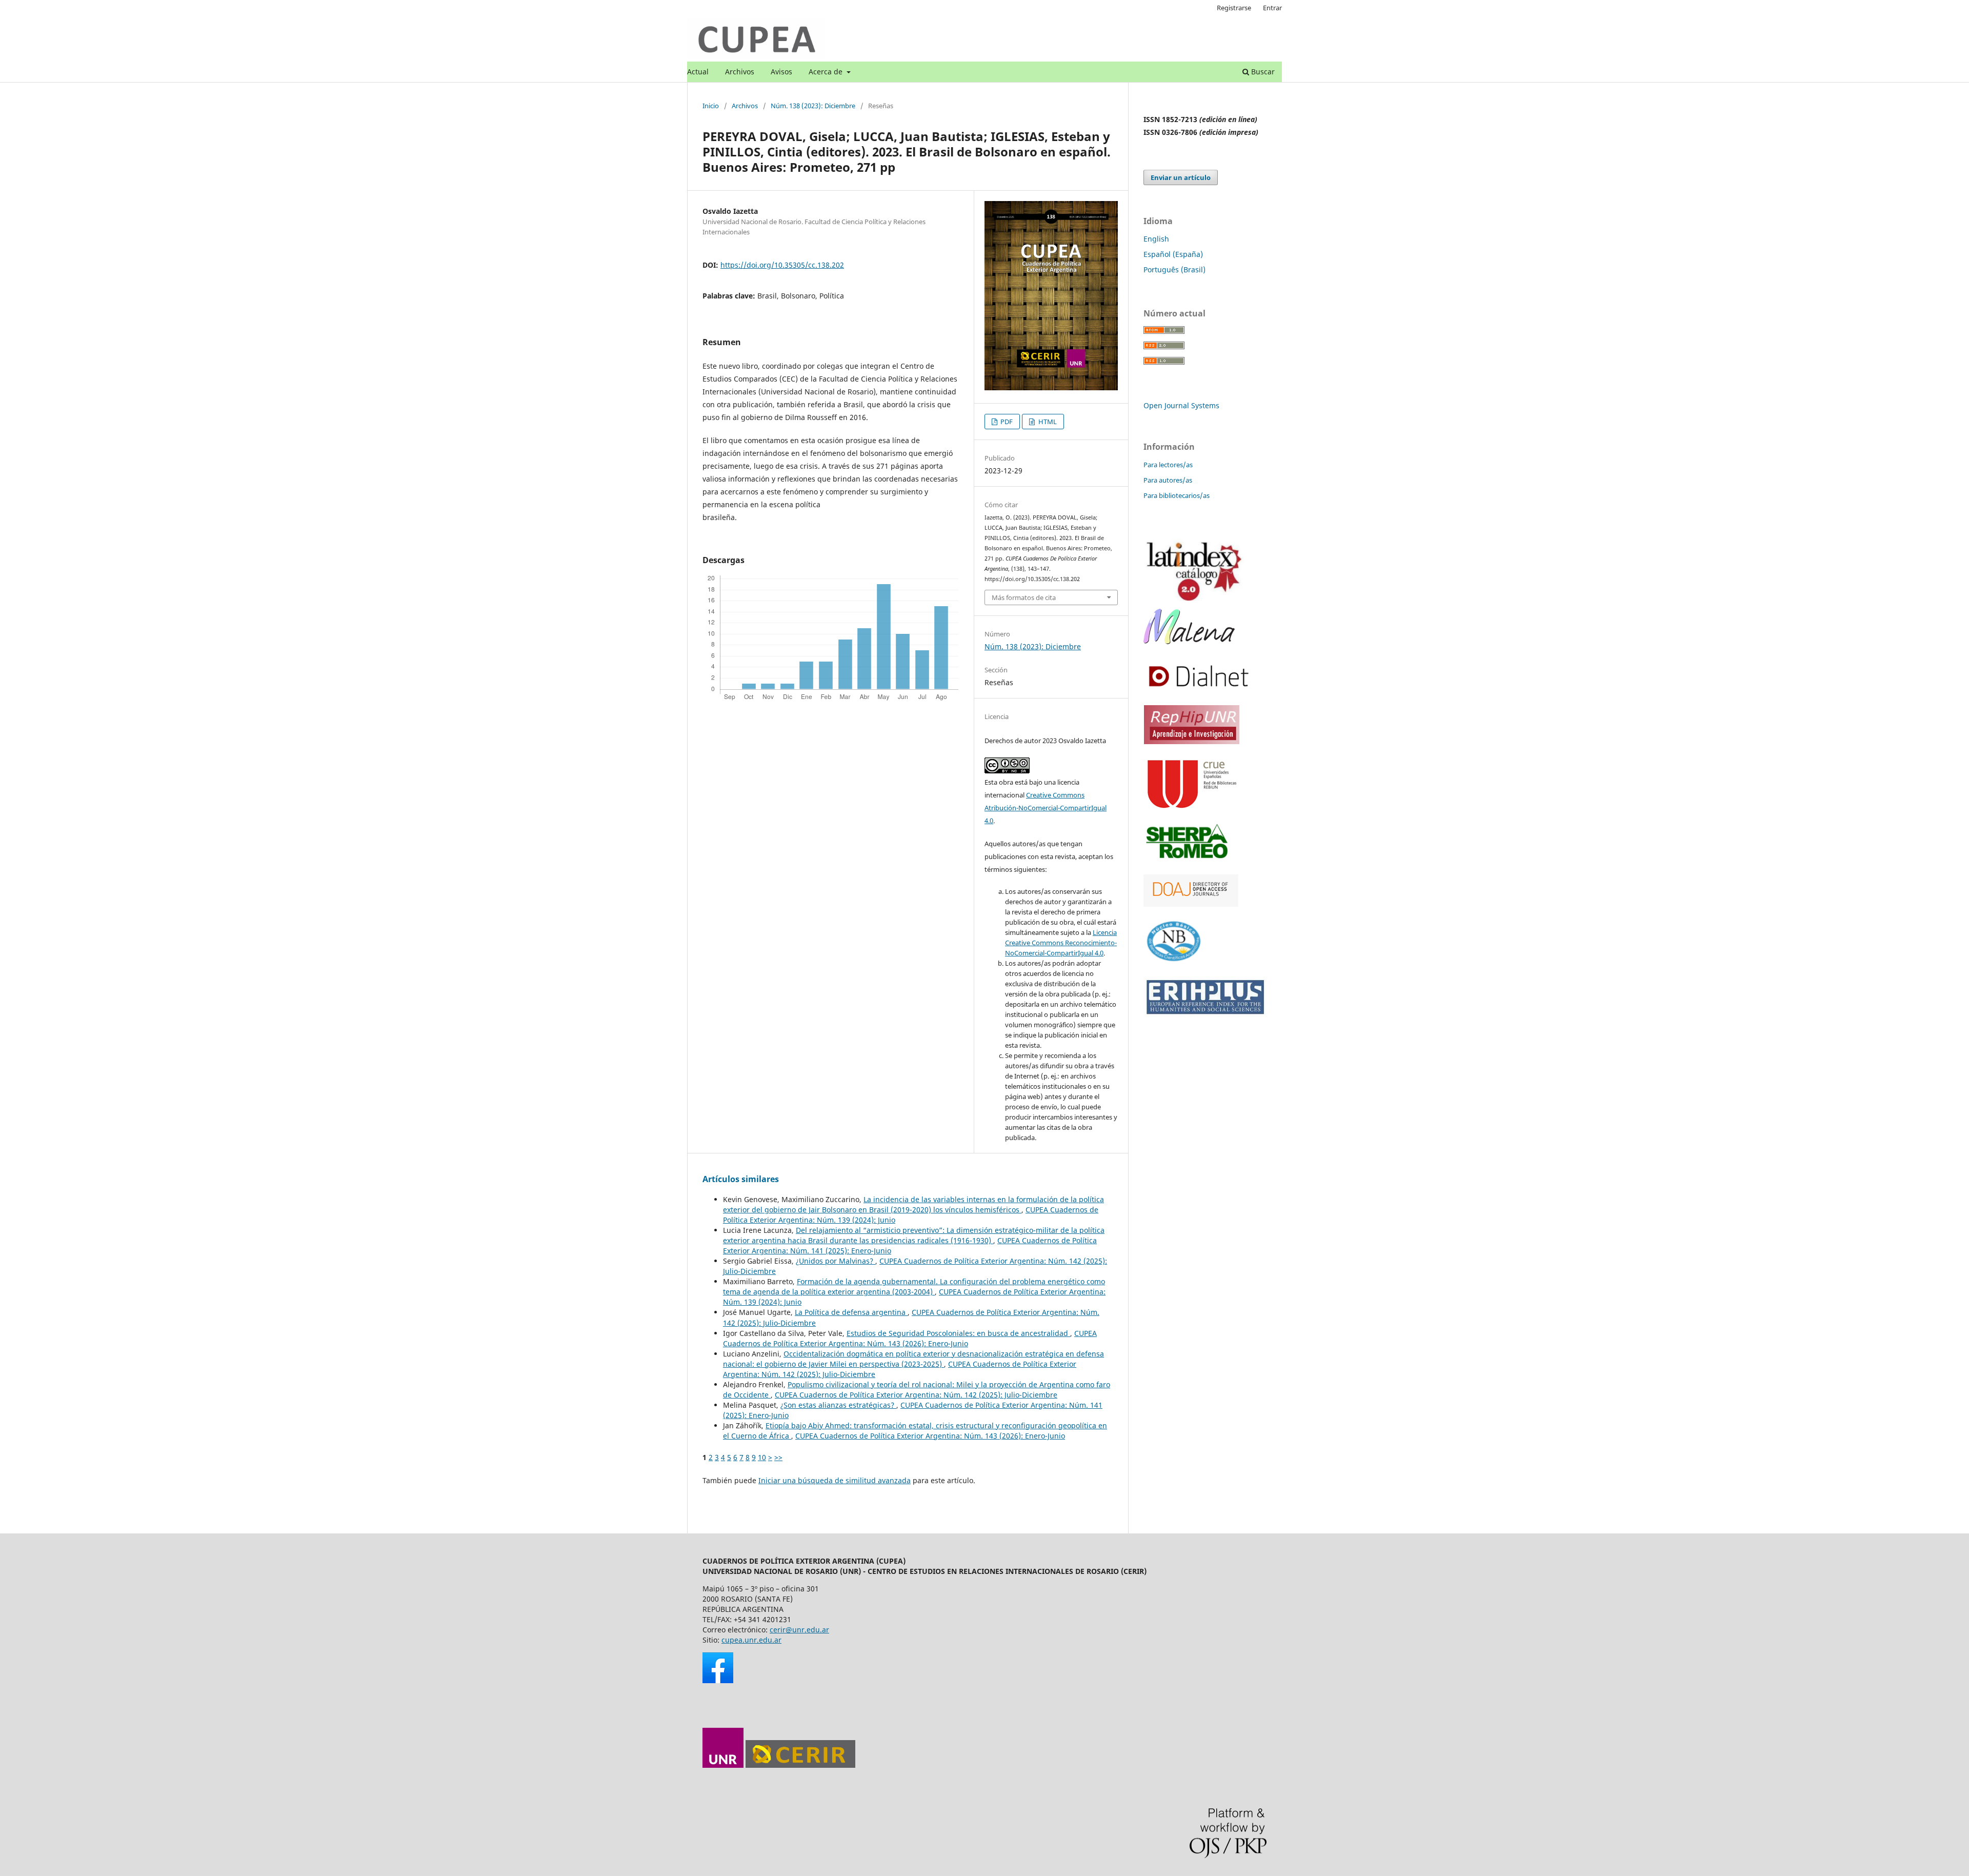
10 (762, 1457)
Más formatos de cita (1024, 597)
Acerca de (827, 72)
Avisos (781, 72)
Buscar (1262, 72)
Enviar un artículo (1181, 177)
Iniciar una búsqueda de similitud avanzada (835, 1480)
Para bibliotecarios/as (1177, 495)
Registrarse (1234, 8)
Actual (698, 72)
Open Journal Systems (1181, 405)
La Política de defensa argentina (851, 1312)
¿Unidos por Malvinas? (836, 1261)
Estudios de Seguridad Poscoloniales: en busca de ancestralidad (958, 1333)
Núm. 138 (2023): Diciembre (813, 106)
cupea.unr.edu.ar (751, 1640)
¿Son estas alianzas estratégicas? (838, 1405)
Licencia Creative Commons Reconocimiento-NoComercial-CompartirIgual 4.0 (1061, 943)
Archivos (740, 72)
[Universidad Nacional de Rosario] (723, 1765)
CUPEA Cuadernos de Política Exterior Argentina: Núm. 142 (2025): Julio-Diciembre (916, 1395)
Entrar (1272, 8)
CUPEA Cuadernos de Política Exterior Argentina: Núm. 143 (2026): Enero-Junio (910, 1338)
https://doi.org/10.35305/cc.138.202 (782, 265)
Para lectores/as (1168, 465)
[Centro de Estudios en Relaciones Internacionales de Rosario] (800, 1765)
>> (778, 1457)
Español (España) (1173, 254)
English (1156, 239)
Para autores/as (1168, 480)
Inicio (711, 106)
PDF (1006, 422)
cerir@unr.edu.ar (799, 1630)
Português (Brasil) (1174, 270)
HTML (1047, 422)
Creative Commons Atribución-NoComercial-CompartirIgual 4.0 (1046, 808)
